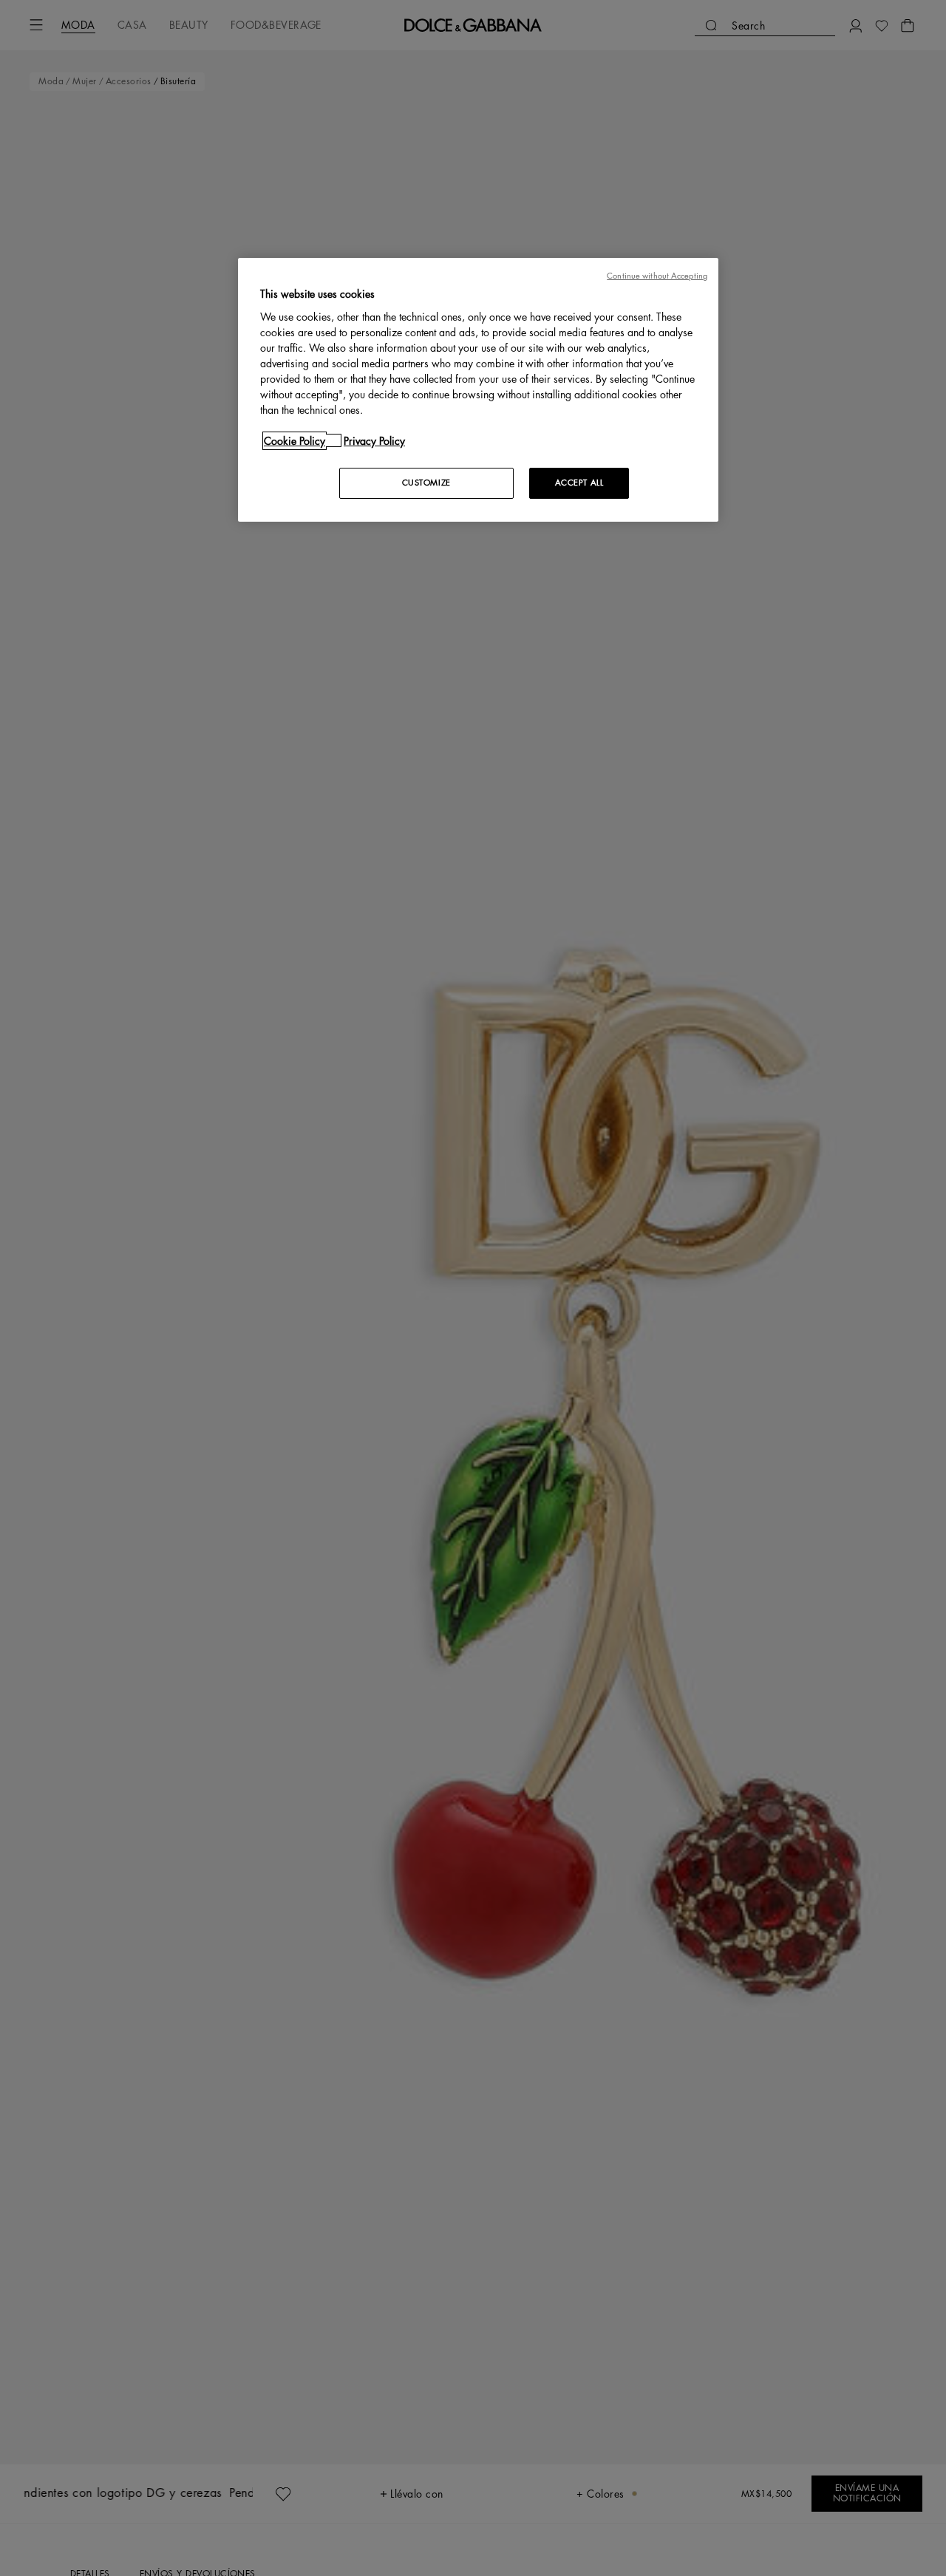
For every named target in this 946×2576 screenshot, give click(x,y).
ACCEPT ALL (579, 482)
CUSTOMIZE (426, 482)
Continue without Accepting (657, 276)
